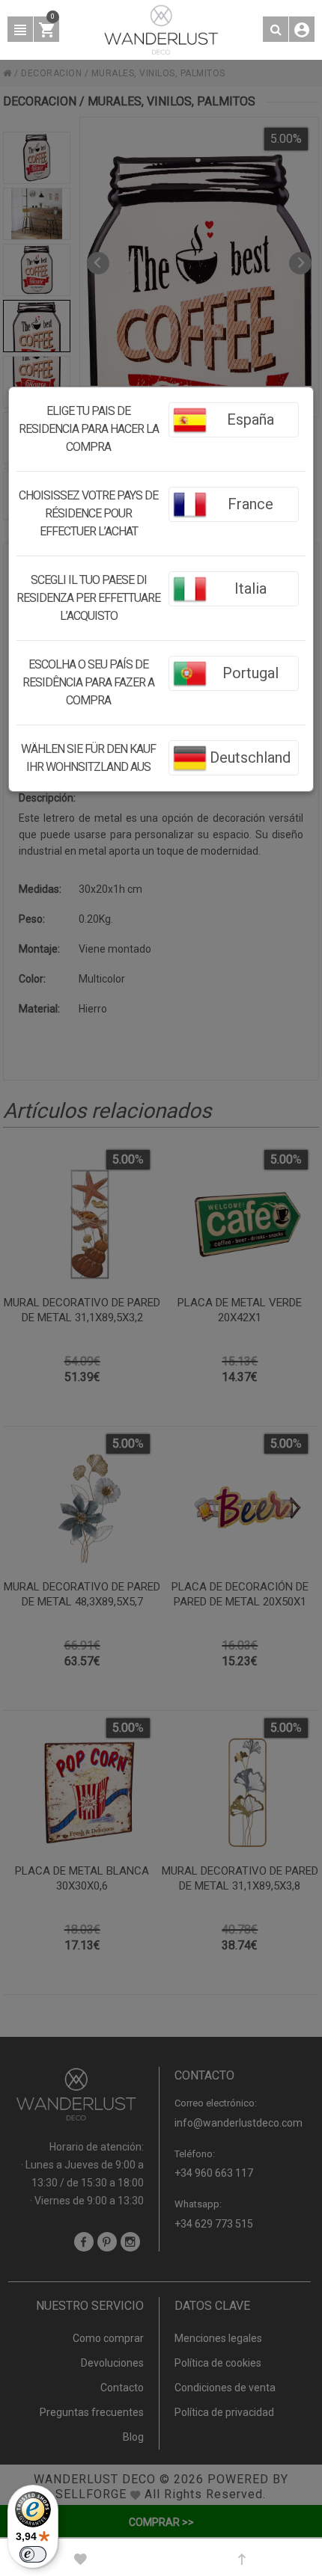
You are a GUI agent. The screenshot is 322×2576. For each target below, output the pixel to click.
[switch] (33, 2554)
